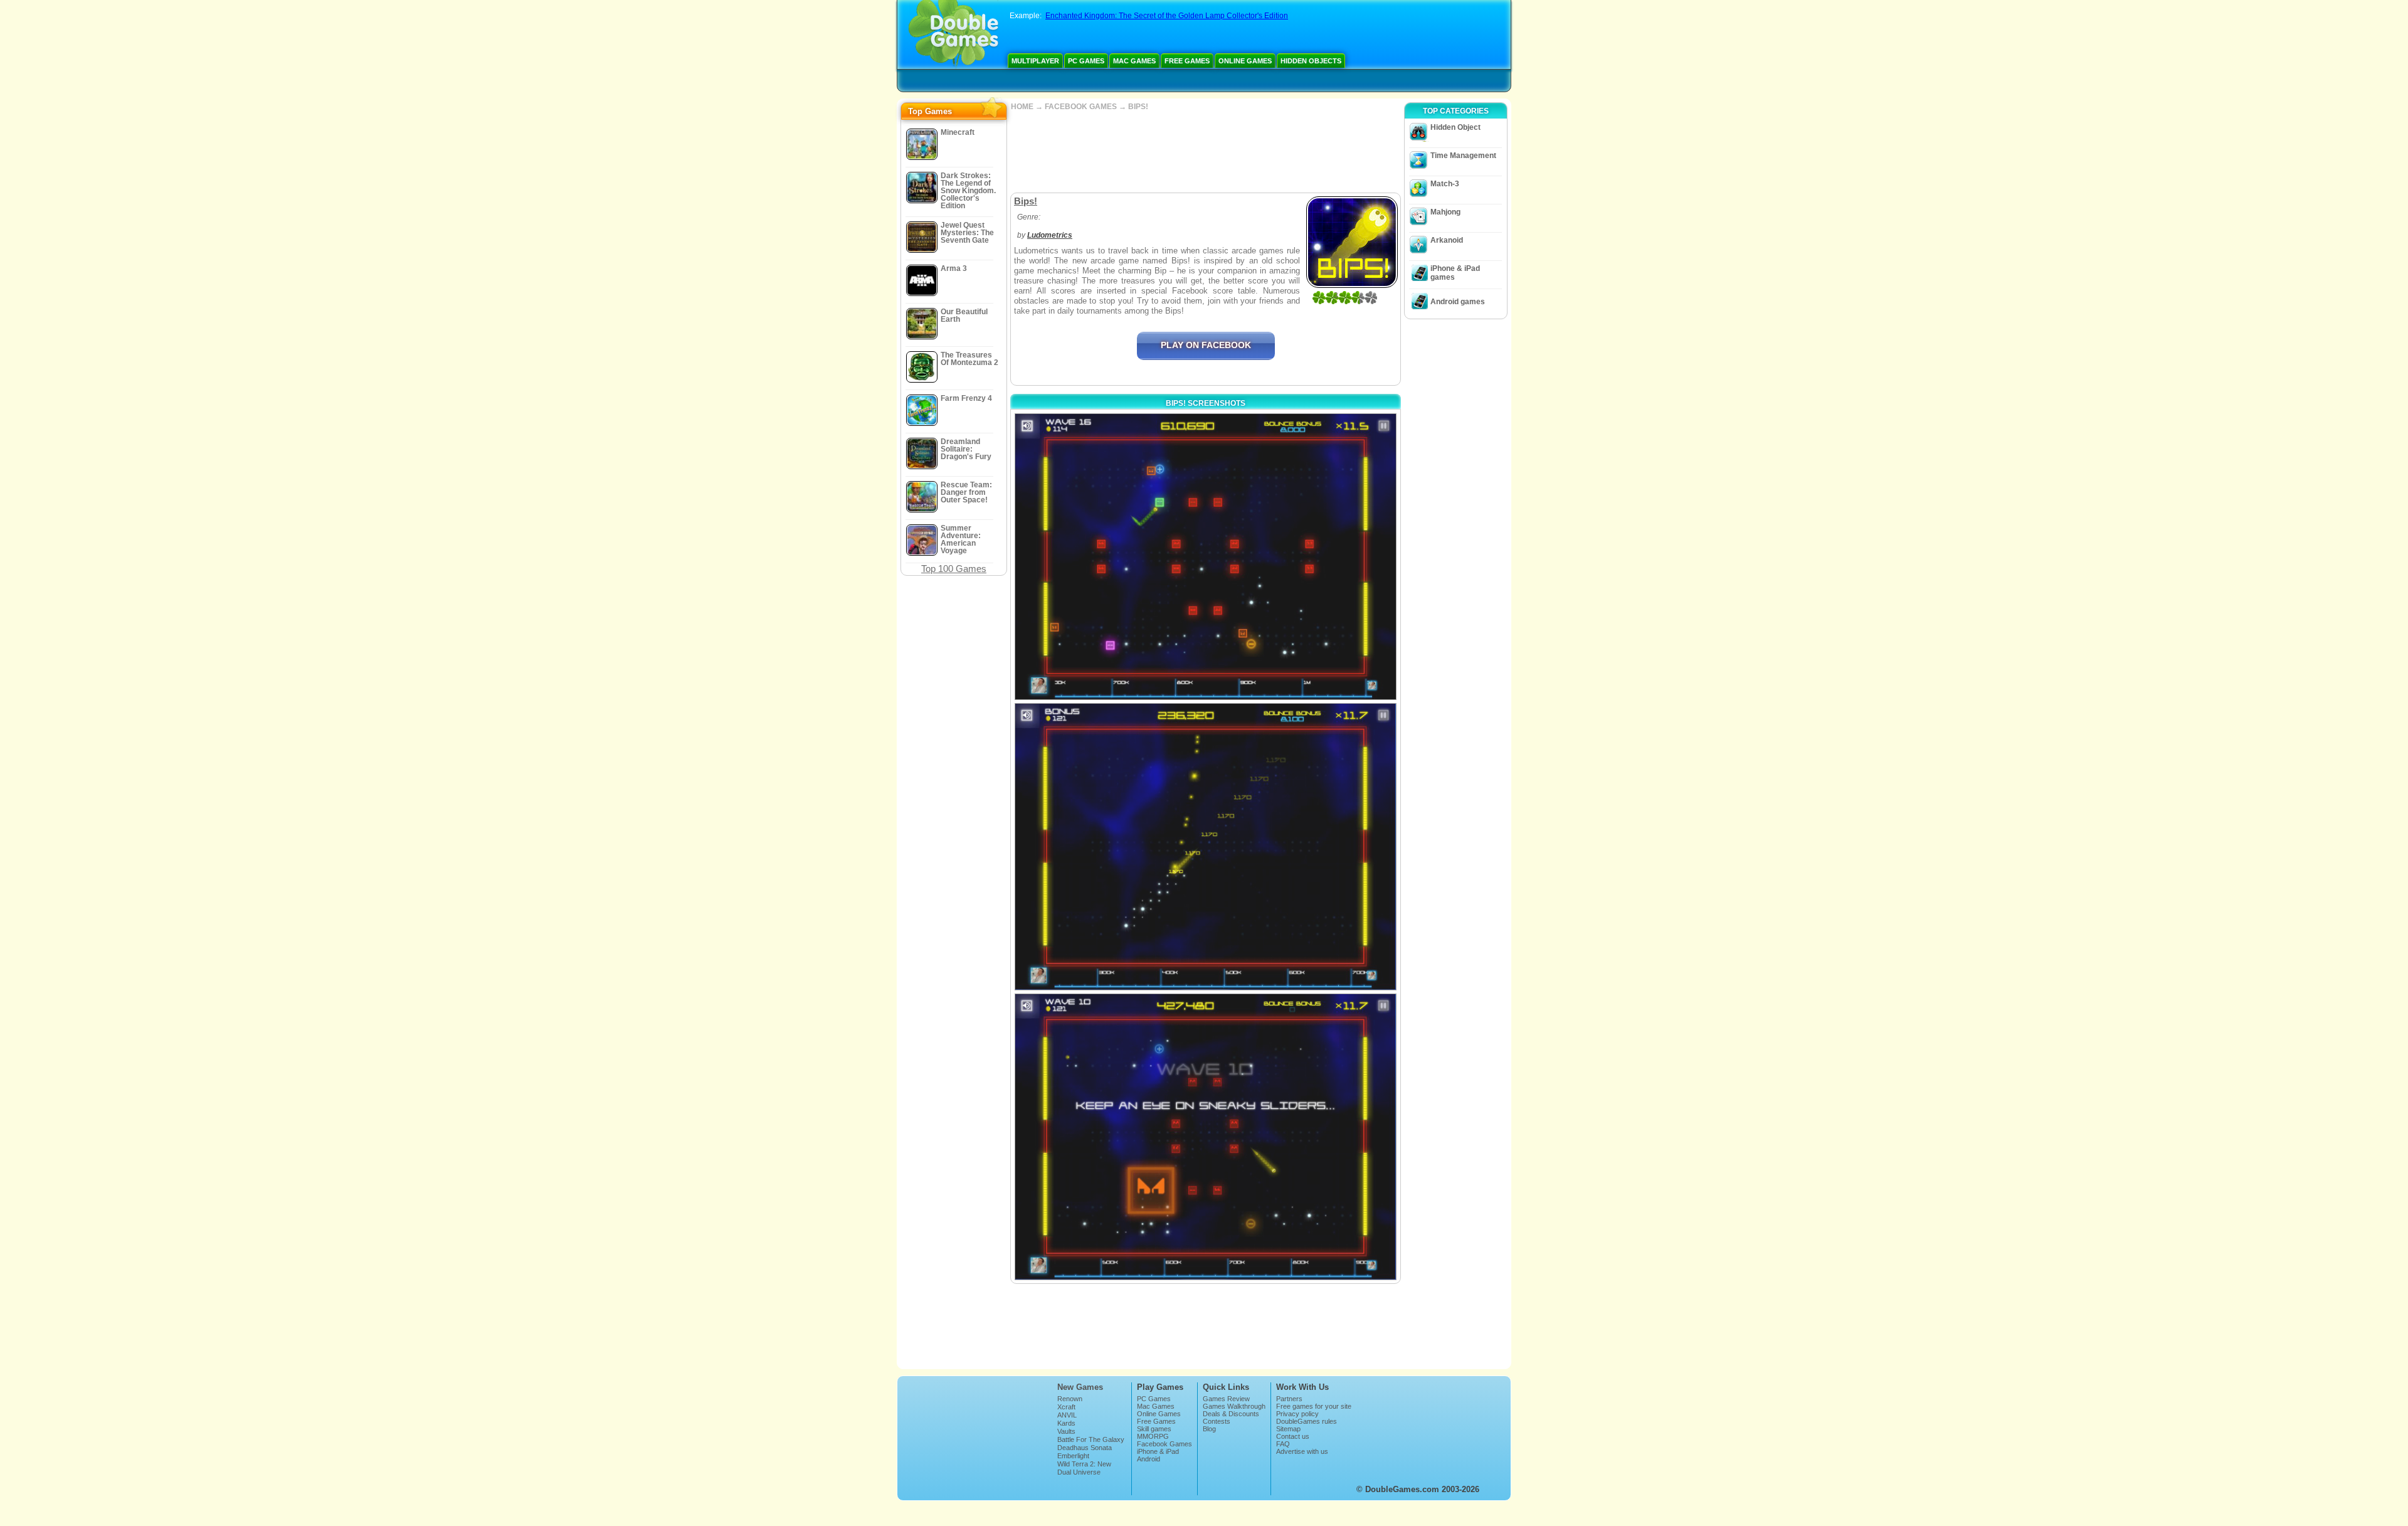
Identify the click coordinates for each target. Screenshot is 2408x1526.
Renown (1070, 1399)
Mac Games (1134, 61)
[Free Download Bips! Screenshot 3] (1206, 1137)
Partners (1289, 1399)
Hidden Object (1455, 127)
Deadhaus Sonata (1085, 1448)
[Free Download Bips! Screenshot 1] (1206, 557)
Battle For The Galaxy (1091, 1439)
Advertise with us (1302, 1451)
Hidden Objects (1311, 61)
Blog (1209, 1429)
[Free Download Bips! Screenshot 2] (1206, 846)
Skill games (1154, 1429)
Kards (1066, 1423)
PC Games (1086, 61)
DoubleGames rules (1307, 1421)
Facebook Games (1164, 1444)
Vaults (1066, 1431)
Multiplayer (1035, 61)
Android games (1458, 302)
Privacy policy (1297, 1414)
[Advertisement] (1205, 152)
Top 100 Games (954, 569)
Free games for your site (1314, 1406)
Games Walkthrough (1234, 1406)
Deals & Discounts (1231, 1414)
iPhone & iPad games (1455, 273)
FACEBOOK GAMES (1081, 107)
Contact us (1293, 1436)
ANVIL (1067, 1415)
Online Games (1245, 61)
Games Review (1226, 1399)
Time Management (1463, 156)
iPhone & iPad (1158, 1451)
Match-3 (1445, 184)
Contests (1217, 1421)
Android (1149, 1459)
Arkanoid (1447, 240)
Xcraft (1066, 1407)
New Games (1080, 1387)
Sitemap (1288, 1429)
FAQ (1283, 1444)
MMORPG (1153, 1436)
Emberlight (1073, 1456)
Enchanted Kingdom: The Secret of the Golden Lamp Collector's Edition (1167, 16)
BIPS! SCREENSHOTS (1206, 403)
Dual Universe (1079, 1472)
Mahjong (1445, 212)
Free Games (1187, 61)
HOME (1022, 107)
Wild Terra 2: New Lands (1084, 1468)
